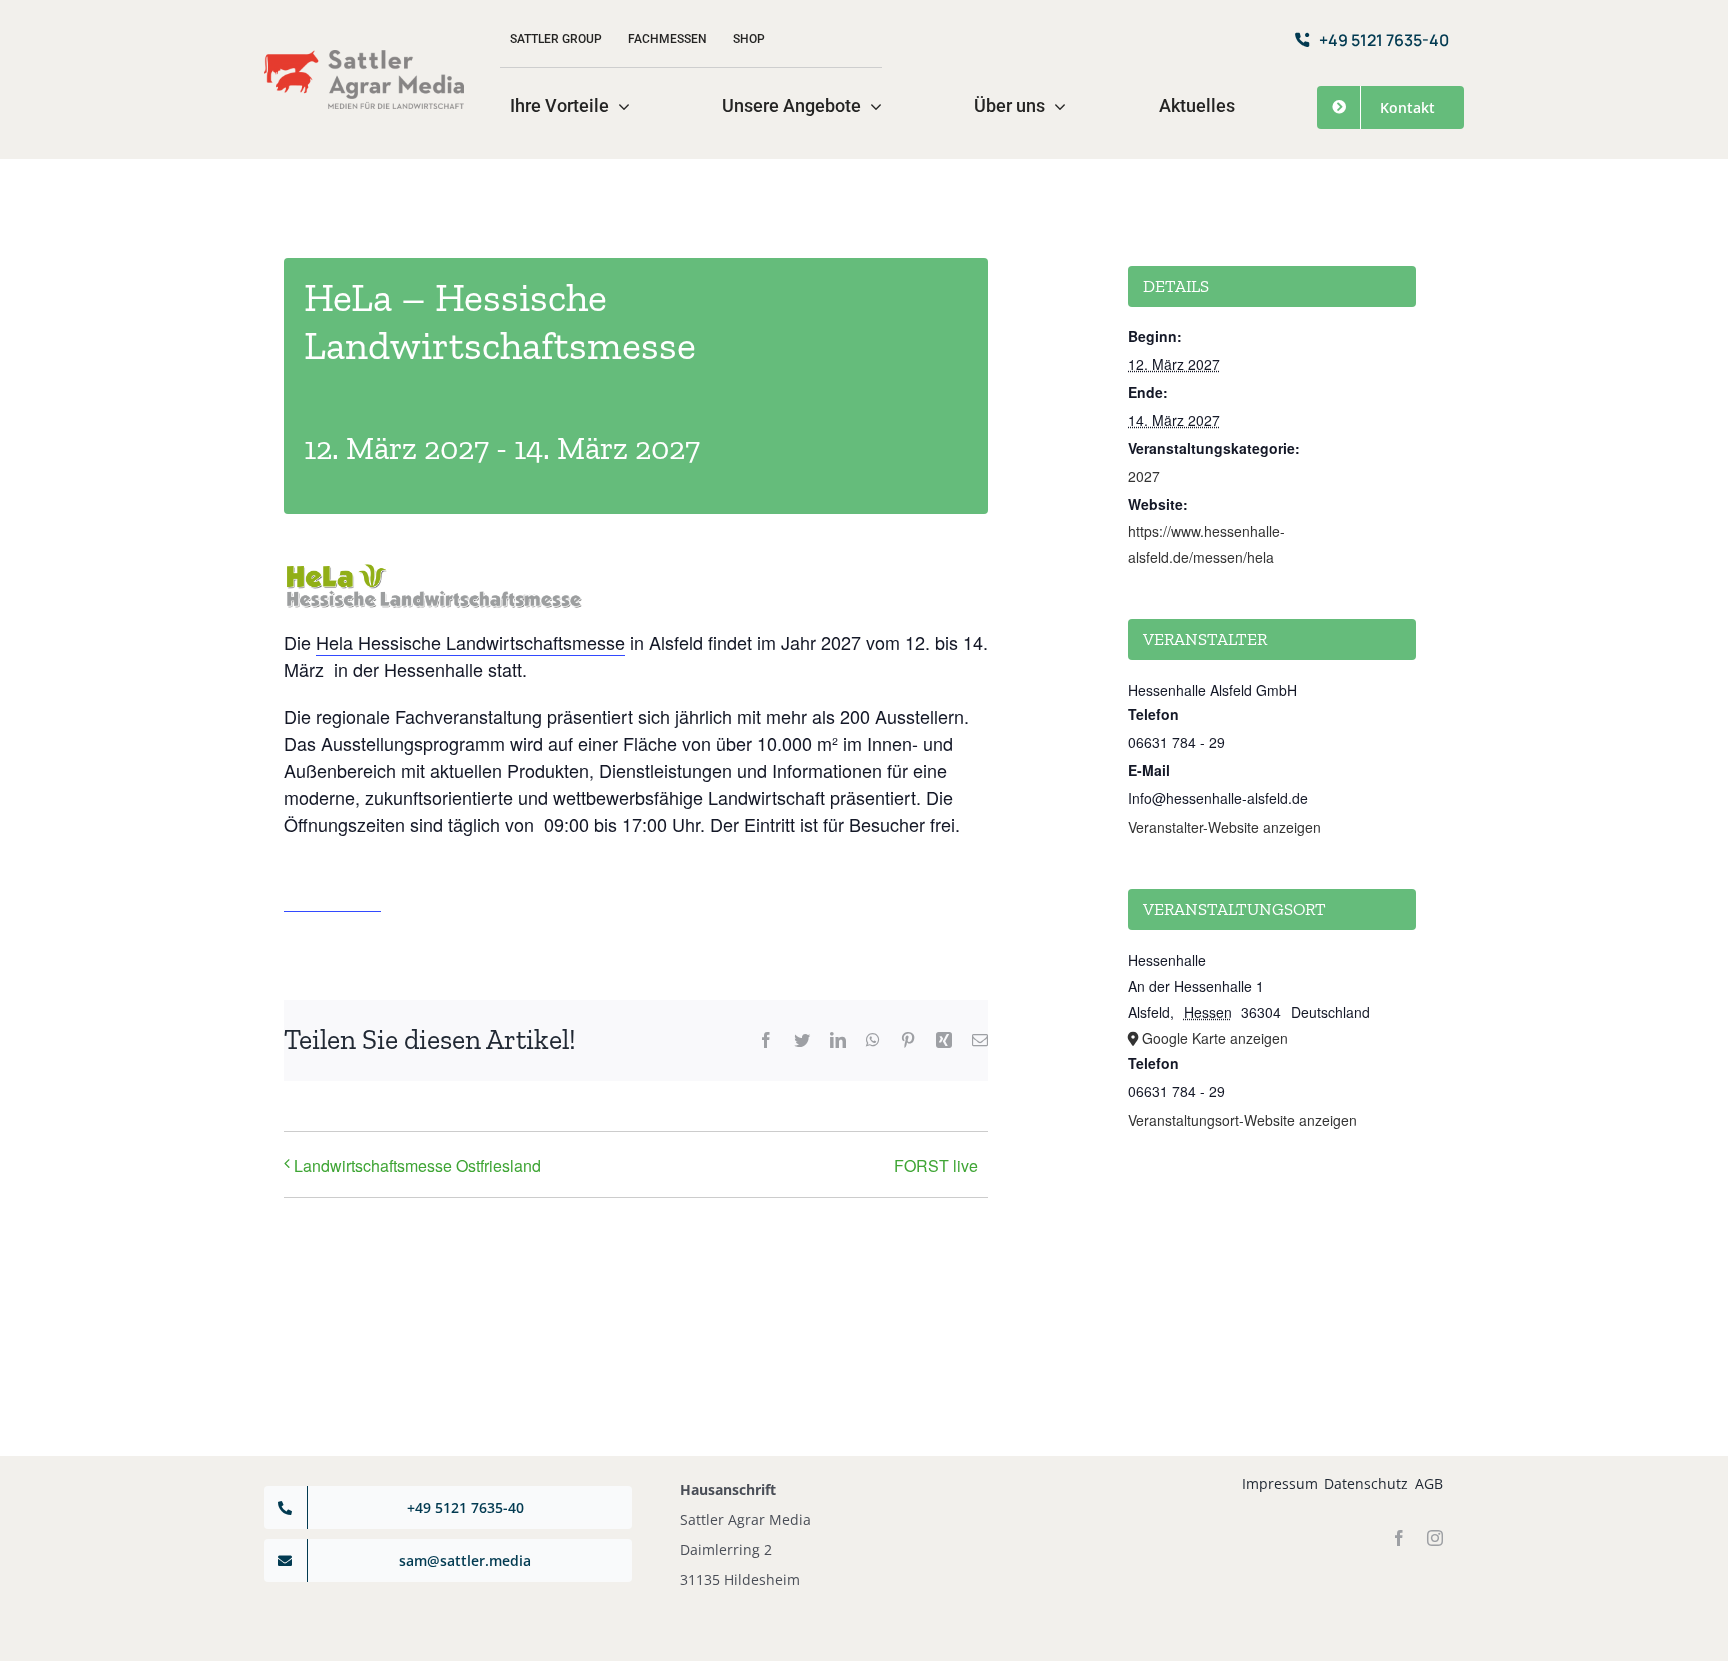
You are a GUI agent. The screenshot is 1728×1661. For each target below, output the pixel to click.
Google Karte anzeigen (1215, 1038)
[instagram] (1435, 1538)
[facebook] (1399, 1538)
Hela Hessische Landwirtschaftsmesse (470, 642)
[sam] (364, 58)
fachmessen (332, 898)
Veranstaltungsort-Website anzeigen (1242, 1120)
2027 (1144, 476)
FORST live (936, 1165)
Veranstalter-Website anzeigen (1224, 827)
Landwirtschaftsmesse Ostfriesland (417, 1165)
